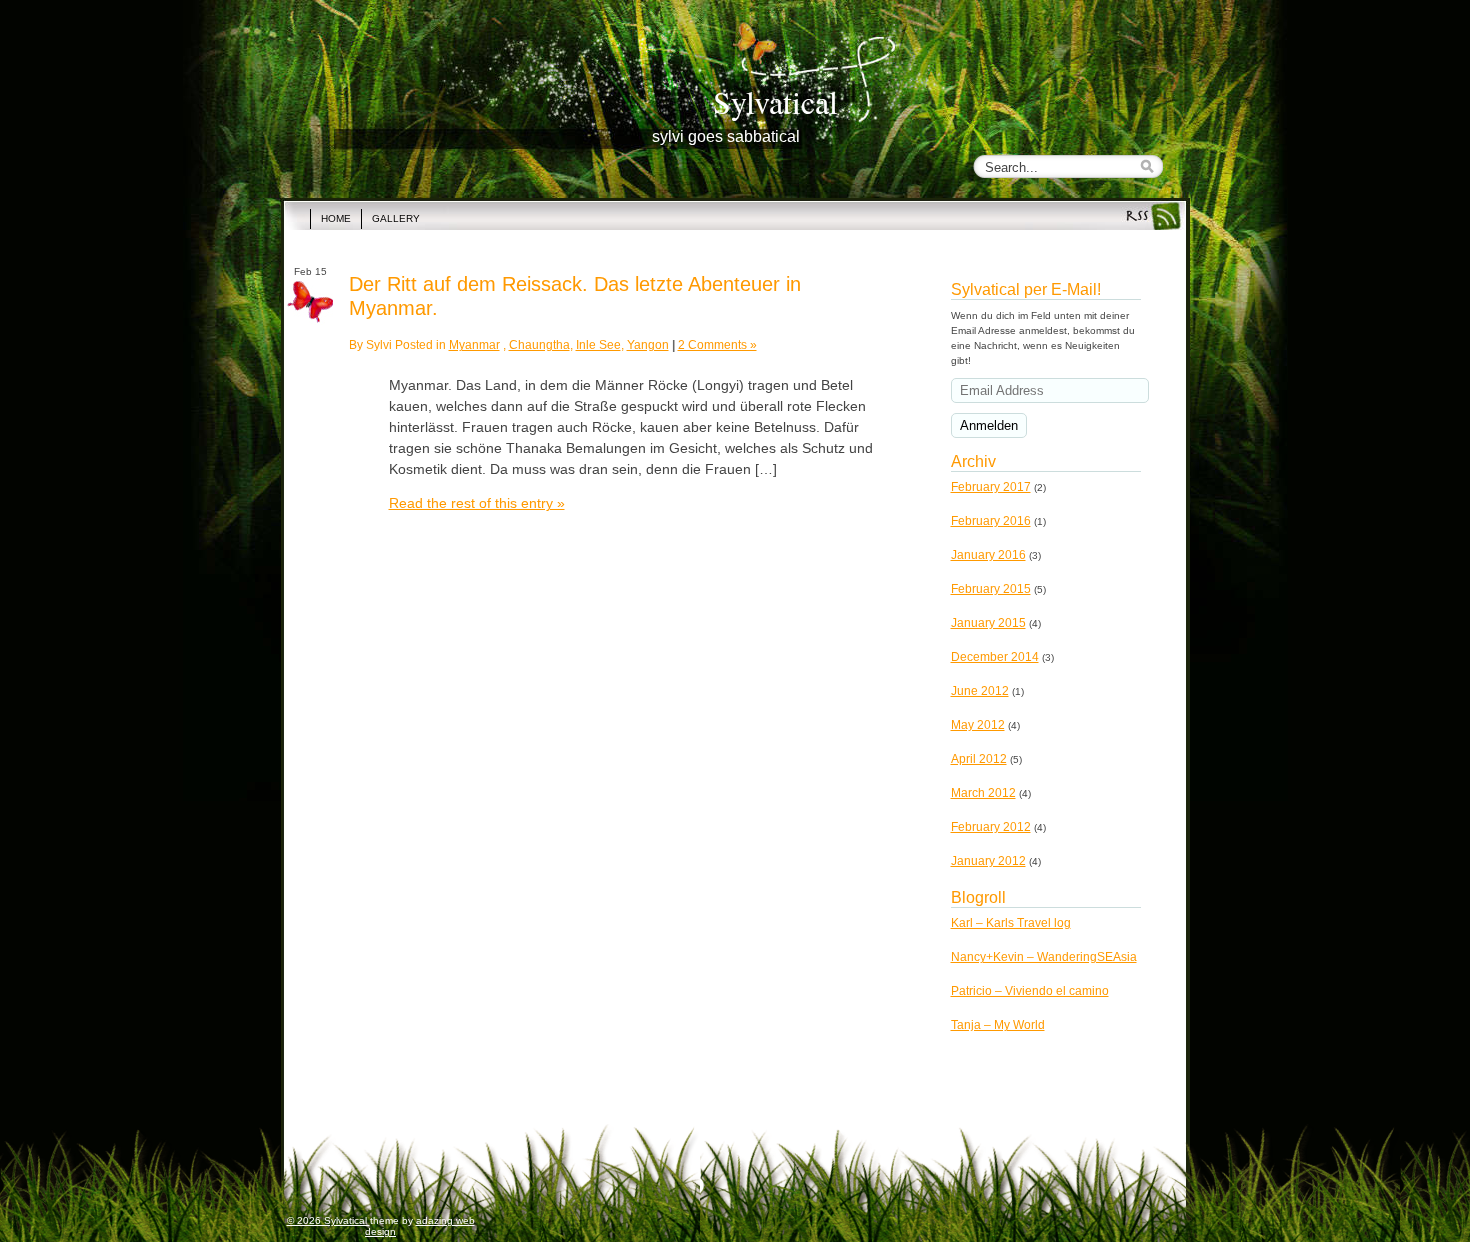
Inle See (598, 345)
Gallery (396, 218)
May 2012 (978, 725)
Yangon (648, 345)
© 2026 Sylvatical (328, 1220)
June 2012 (980, 691)
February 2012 (991, 827)
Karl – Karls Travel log (1011, 923)
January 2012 (988, 861)
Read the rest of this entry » (477, 503)
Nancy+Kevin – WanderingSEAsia (1044, 957)
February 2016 (991, 521)
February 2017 (991, 487)
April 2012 (979, 759)
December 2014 (995, 657)
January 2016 (988, 555)
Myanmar (474, 345)
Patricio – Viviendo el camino (1030, 991)
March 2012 (983, 793)
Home (336, 218)
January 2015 (988, 623)
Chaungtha (539, 345)
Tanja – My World (998, 1025)
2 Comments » (717, 345)
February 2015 (991, 589)
